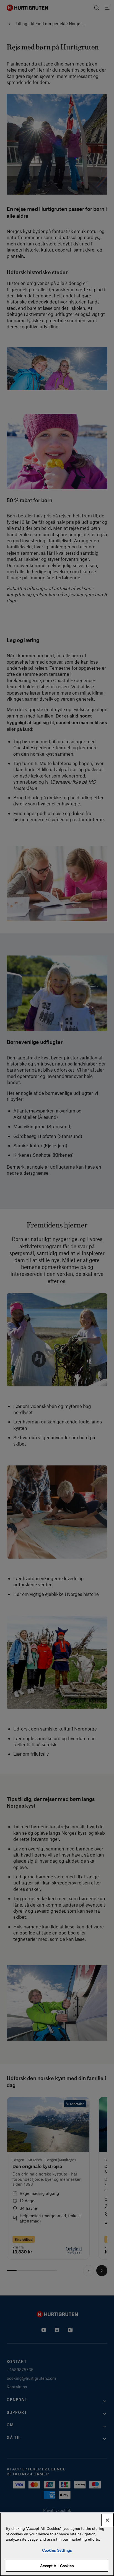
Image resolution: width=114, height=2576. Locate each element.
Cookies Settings (57, 2550)
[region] (57, 2544)
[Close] (107, 2520)
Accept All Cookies (57, 2566)
